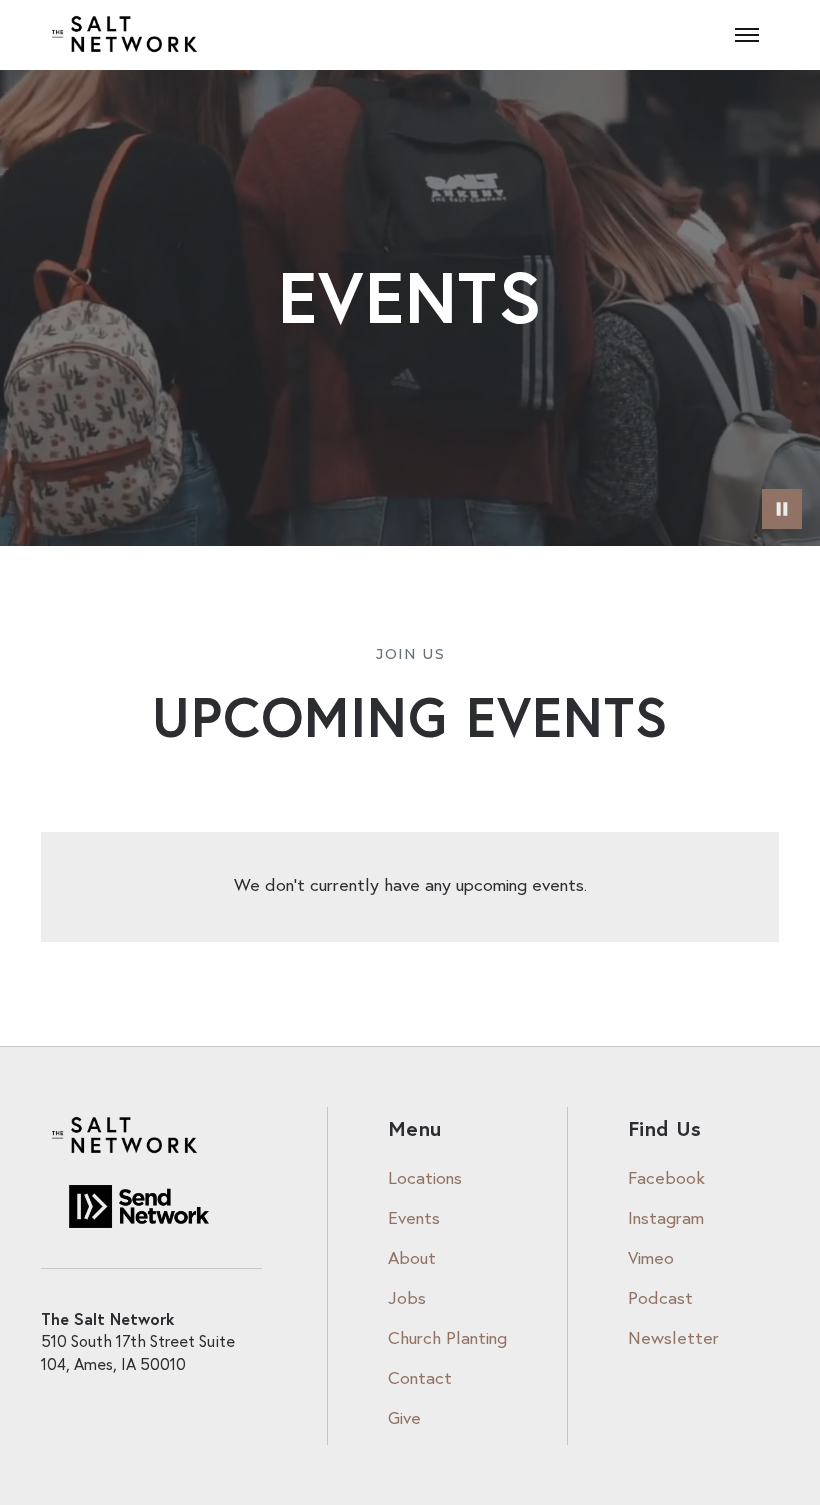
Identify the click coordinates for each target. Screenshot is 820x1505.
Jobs (407, 1299)
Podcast (660, 1299)
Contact (420, 1379)
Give (404, 1419)
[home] (126, 35)
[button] (747, 35)
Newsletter (673, 1339)
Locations (425, 1179)
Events (414, 1219)
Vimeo (651, 1259)
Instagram (666, 1219)
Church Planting (447, 1339)
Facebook (666, 1179)
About (412, 1259)
